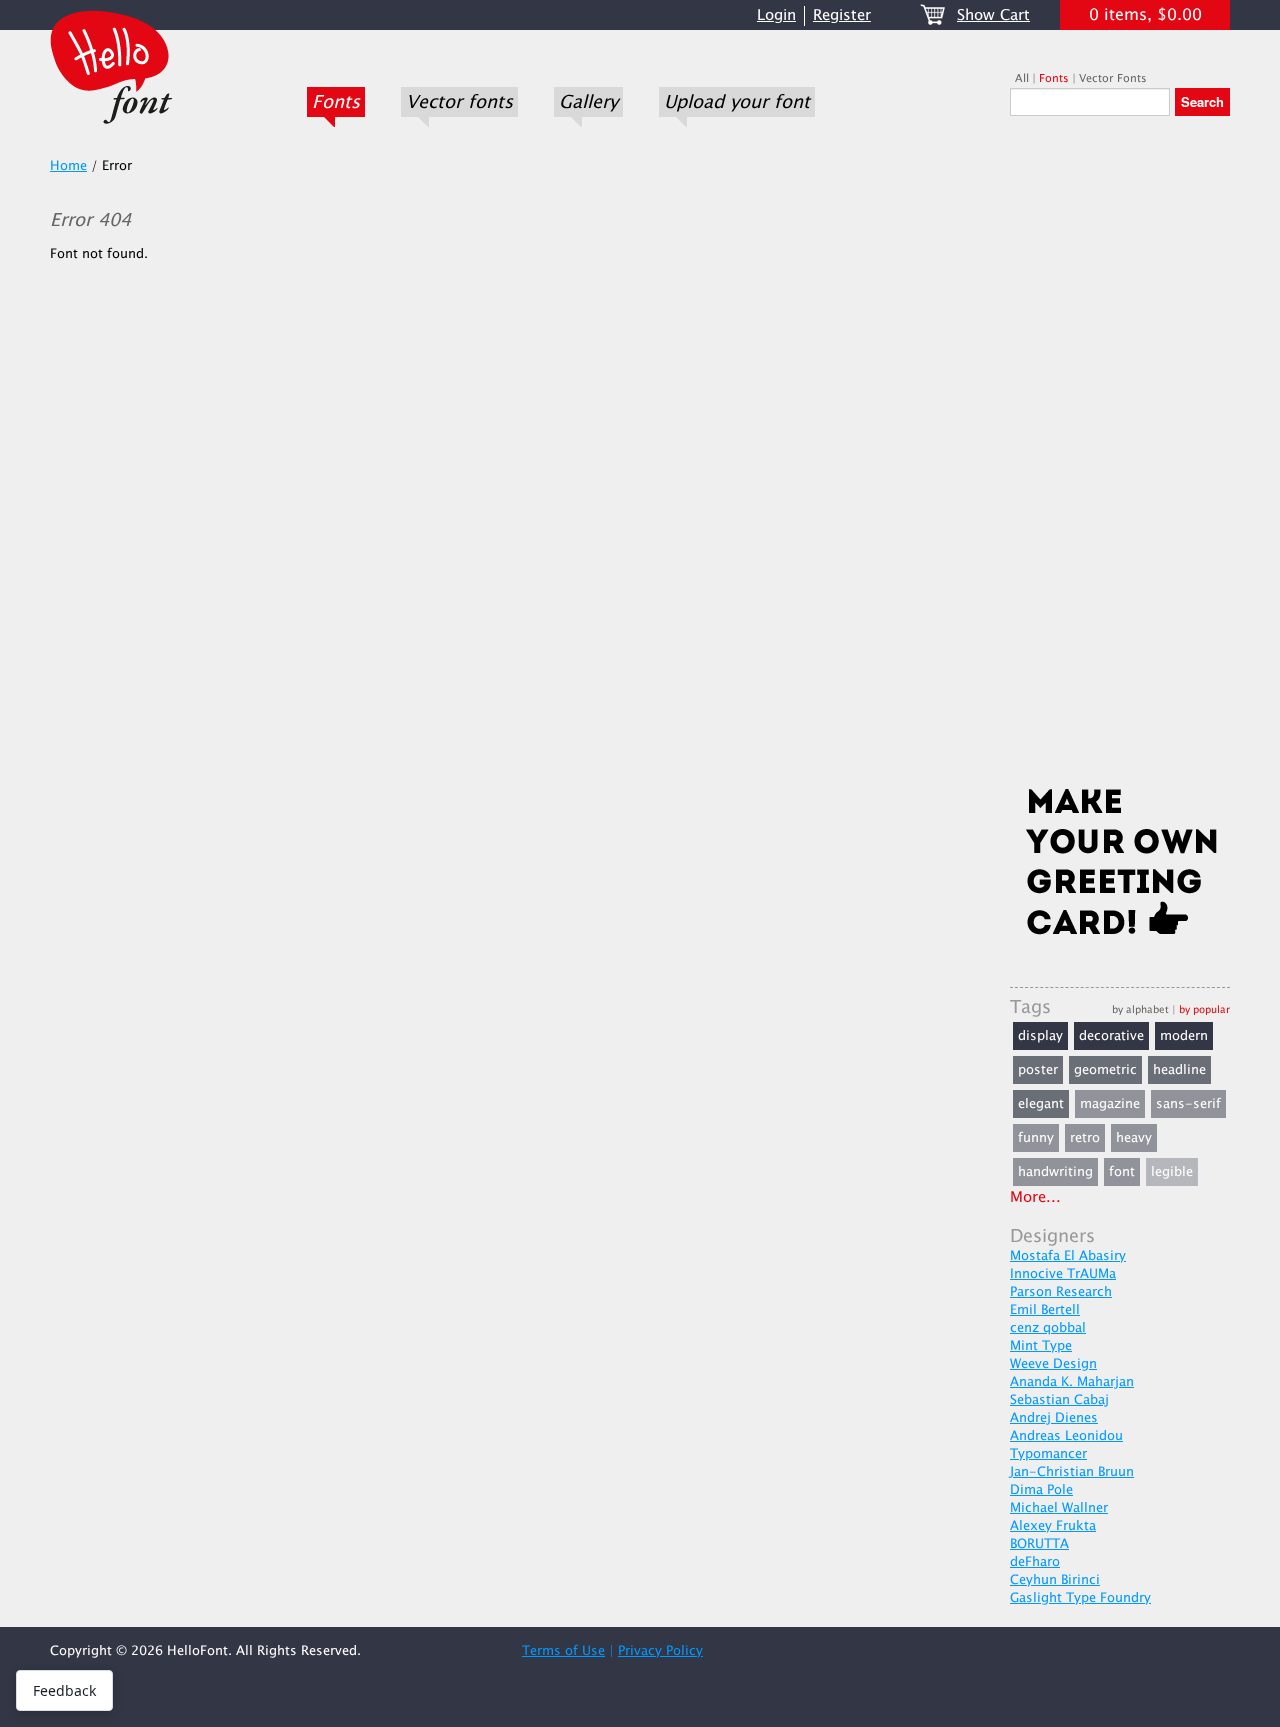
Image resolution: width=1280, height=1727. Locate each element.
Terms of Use (563, 1651)
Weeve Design (1053, 1364)
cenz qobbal (1048, 1328)
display (1040, 1036)
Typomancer (1048, 1454)
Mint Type (1041, 1346)
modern (1184, 1036)
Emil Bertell (1045, 1310)
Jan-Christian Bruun (1072, 1472)
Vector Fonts (1113, 78)
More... (1035, 1197)
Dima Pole (1041, 1490)
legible (1172, 1172)
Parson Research (1061, 1292)
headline (1179, 1070)
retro (1085, 1138)
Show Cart (993, 15)
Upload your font (737, 102)
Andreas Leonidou (1066, 1436)
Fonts (336, 102)
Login (776, 15)
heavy (1134, 1138)
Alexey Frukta (1053, 1526)
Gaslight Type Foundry (1080, 1598)
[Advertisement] (1120, 457)
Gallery (588, 102)
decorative (1111, 1036)
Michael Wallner (1059, 1508)
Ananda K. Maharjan (1072, 1382)
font (1122, 1172)
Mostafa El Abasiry (1068, 1256)
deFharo (1035, 1562)
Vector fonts (459, 102)
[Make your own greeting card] (1120, 866)
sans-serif (1188, 1104)
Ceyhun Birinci (1055, 1580)
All (1022, 78)
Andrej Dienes (1054, 1418)
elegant (1041, 1104)
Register (842, 15)
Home (68, 166)
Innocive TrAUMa (1063, 1274)
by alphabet (1140, 1009)
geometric (1105, 1070)
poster (1038, 1070)
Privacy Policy (660, 1651)
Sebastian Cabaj (1059, 1400)
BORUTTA (1039, 1544)
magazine (1110, 1104)
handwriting (1055, 1172)
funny (1036, 1138)
